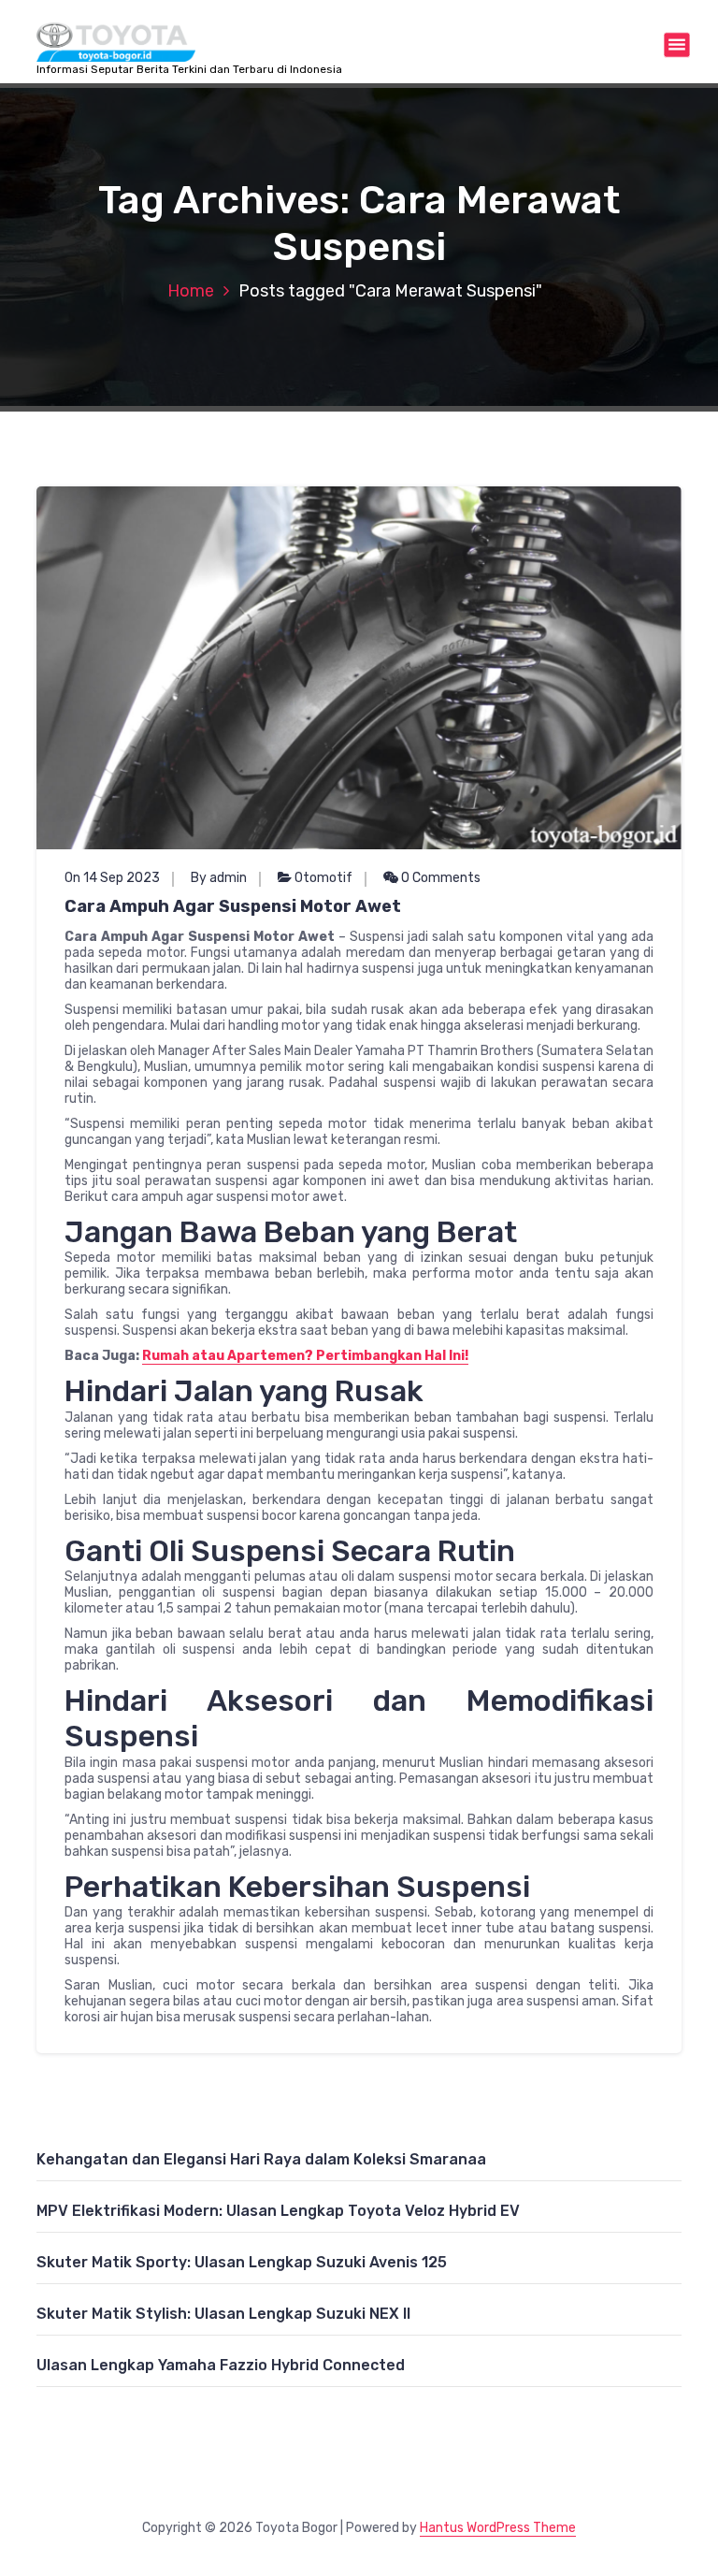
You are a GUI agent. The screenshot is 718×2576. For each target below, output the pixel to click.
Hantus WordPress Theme (498, 2528)
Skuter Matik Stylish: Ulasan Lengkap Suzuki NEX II (223, 2314)
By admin (219, 878)
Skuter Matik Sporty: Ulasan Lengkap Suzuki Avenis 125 (242, 2262)
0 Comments (439, 878)
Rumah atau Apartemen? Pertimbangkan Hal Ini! (305, 1356)
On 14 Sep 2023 (112, 878)
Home (191, 291)
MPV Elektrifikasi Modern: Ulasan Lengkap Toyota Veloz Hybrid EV (278, 2211)
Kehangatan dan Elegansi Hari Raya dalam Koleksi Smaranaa (261, 2159)
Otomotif (323, 878)
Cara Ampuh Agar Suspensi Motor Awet (233, 906)
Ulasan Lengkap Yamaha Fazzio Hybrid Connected (221, 2365)
